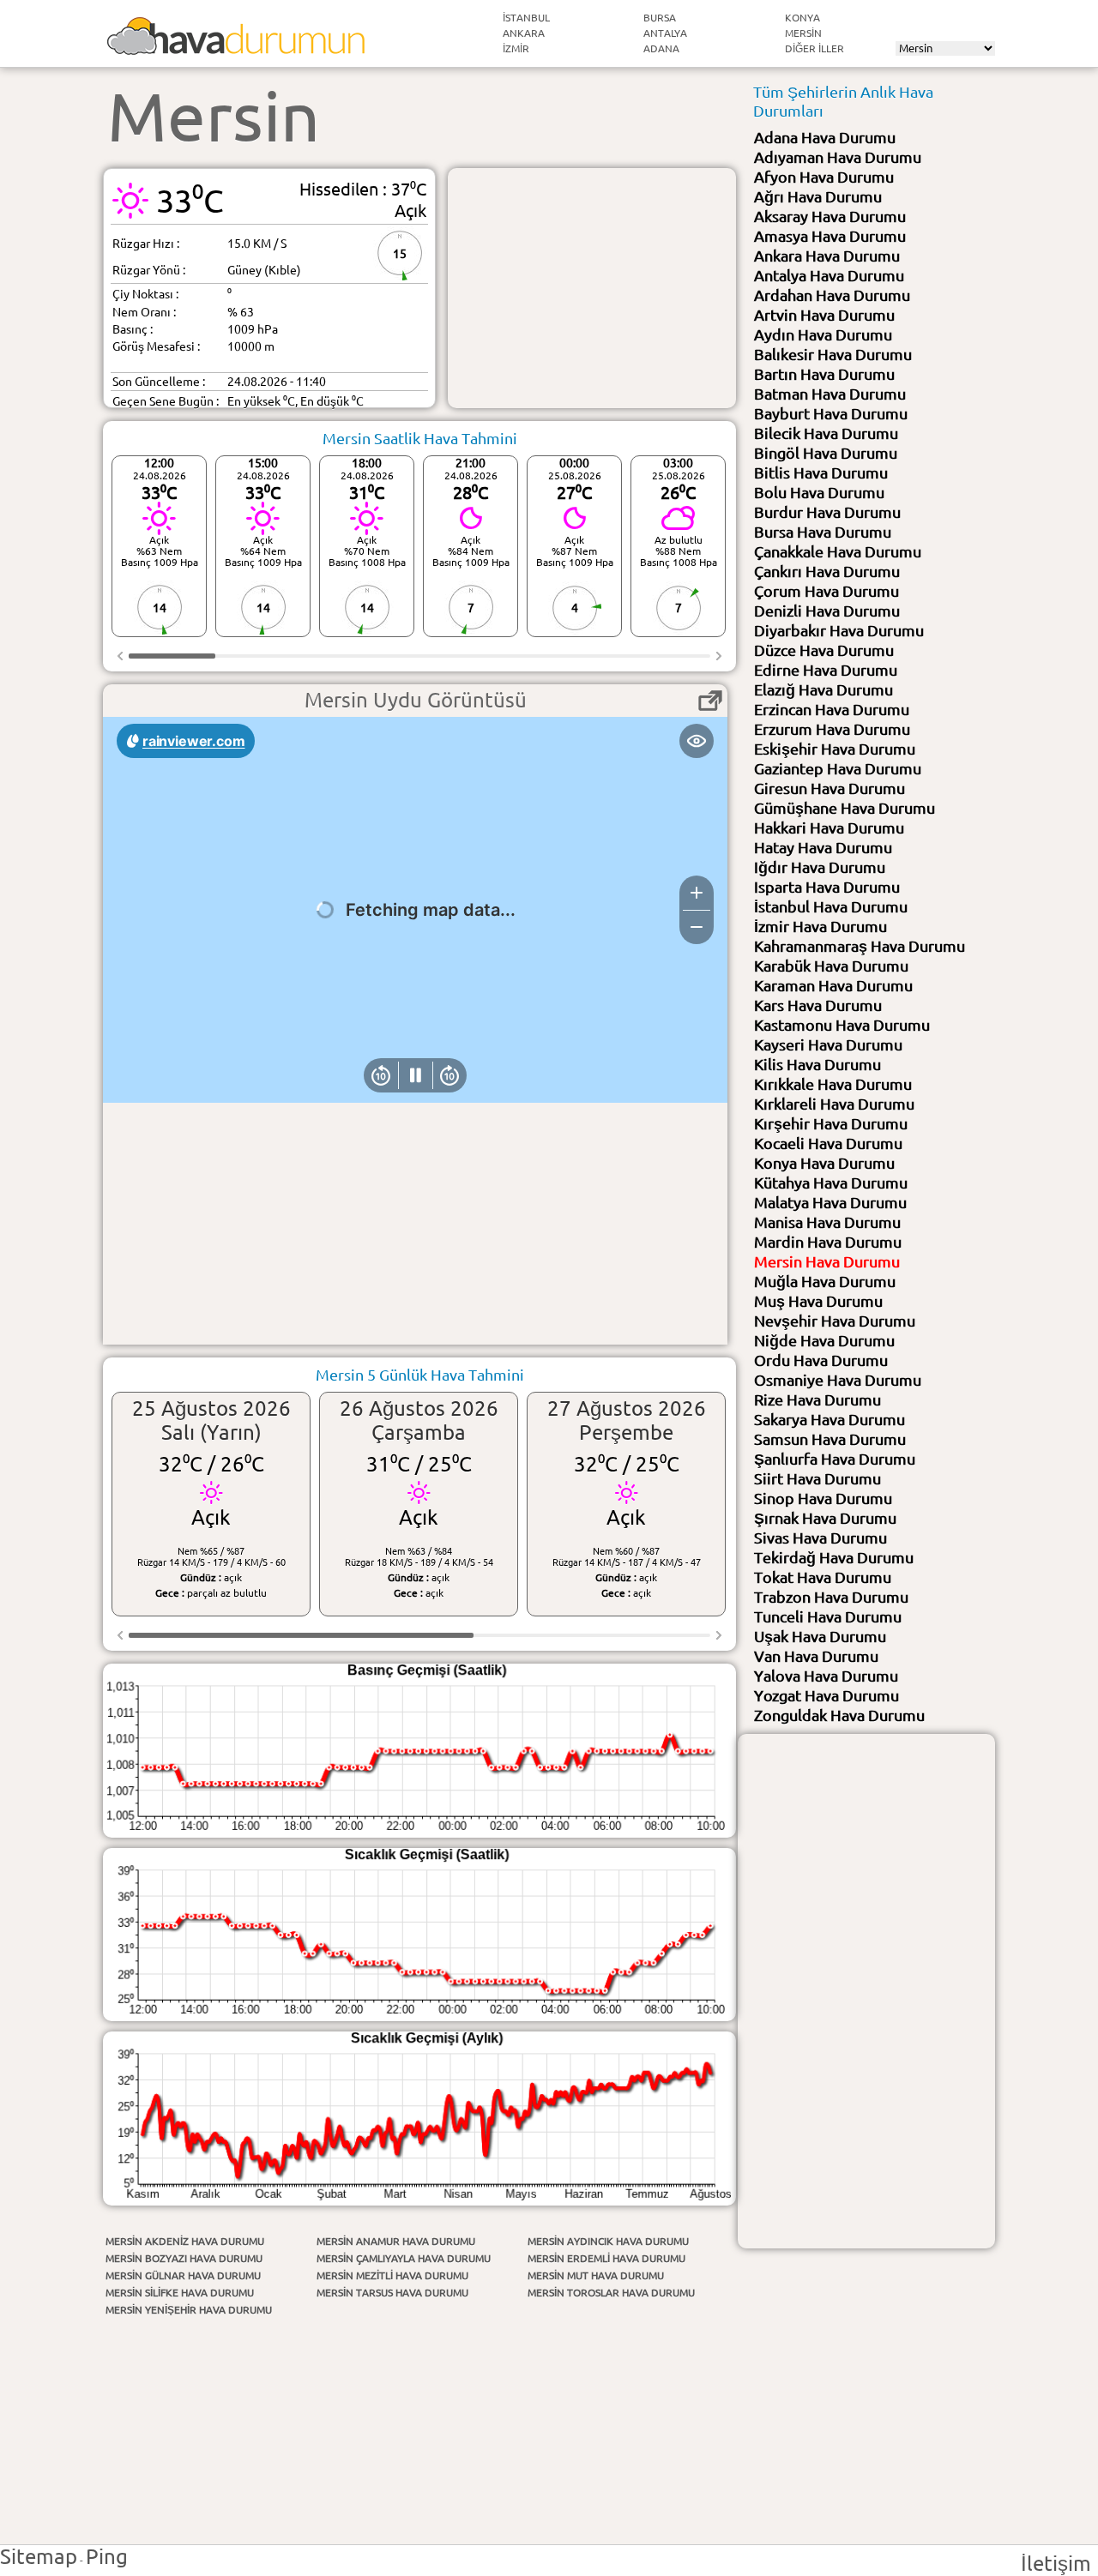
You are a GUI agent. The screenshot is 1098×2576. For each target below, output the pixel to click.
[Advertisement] (592, 288)
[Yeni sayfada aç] (710, 701)
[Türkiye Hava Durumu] (236, 48)
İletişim (1056, 2564)
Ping (107, 2557)
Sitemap (39, 2557)
